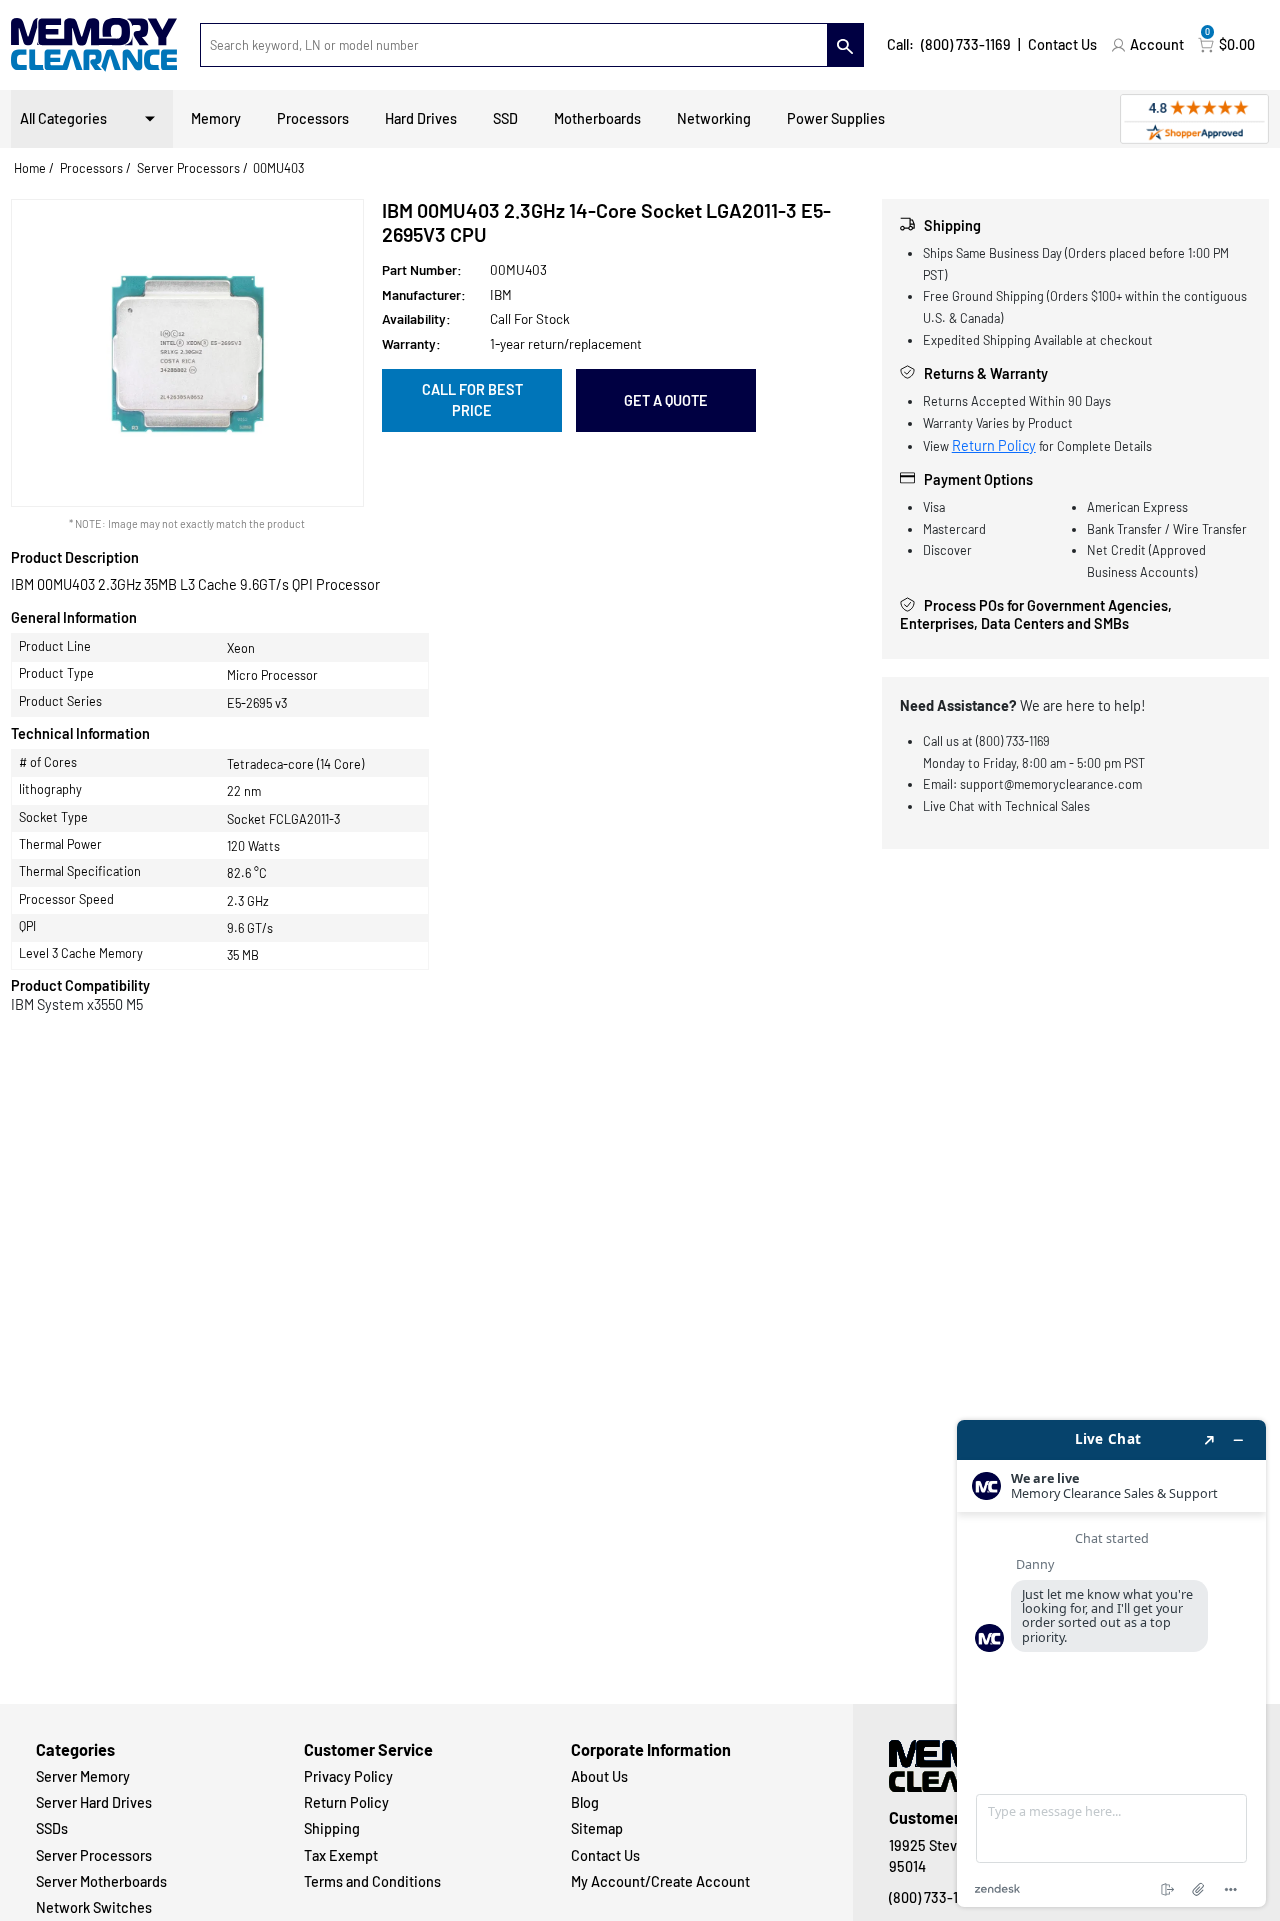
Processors (313, 118)
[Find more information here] (1111, 1663)
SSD (505, 118)
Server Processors (188, 168)
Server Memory (83, 1776)
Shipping (332, 1828)
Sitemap (597, 1828)
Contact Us (1062, 44)
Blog (585, 1802)
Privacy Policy (348, 1776)
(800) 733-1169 (966, 44)
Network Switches (94, 1907)
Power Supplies (836, 118)
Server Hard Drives (94, 1802)
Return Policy (994, 445)
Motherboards (597, 118)
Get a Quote (666, 400)
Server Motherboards (101, 1881)
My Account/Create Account (660, 1881)
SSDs (52, 1828)
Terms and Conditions (372, 1881)
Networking (714, 118)
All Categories (63, 118)
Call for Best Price (472, 400)
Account (1157, 44)
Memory (216, 118)
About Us (599, 1776)
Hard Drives (421, 118)
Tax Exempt (341, 1855)
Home (30, 168)
